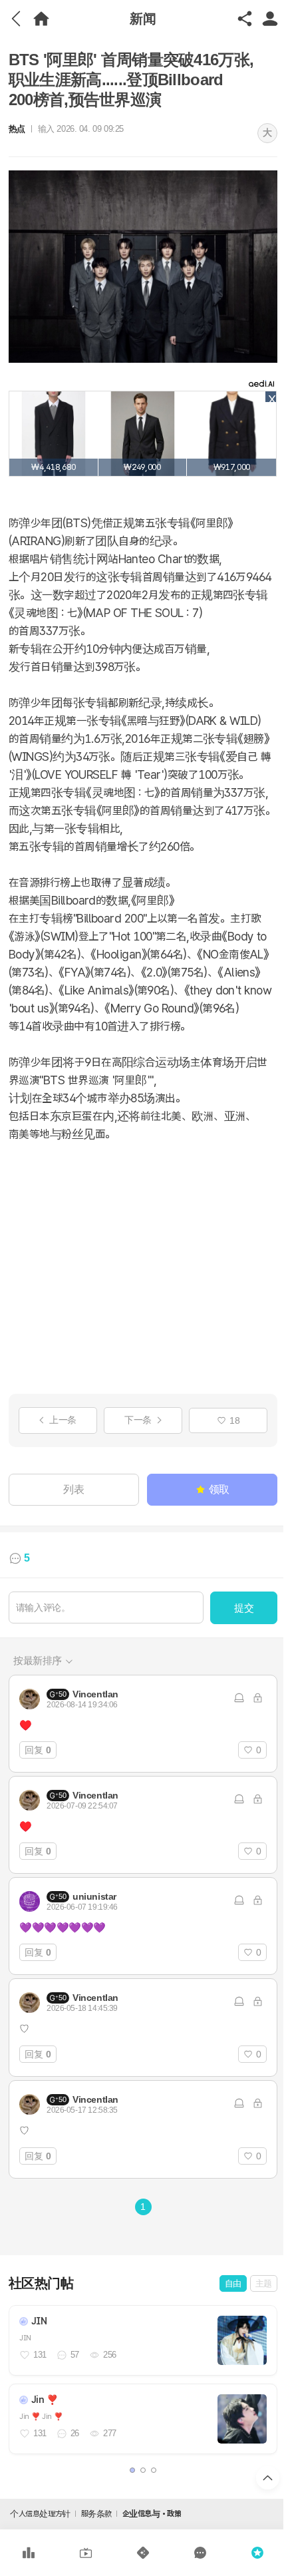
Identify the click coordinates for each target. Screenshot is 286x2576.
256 (110, 2355)
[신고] (239, 1698)
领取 (219, 1489)
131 (40, 2355)
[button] (132, 2470)
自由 (233, 2283)
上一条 (63, 1420)
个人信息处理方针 (40, 2514)
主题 (264, 2283)
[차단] (257, 1698)
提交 (244, 1608)
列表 (73, 1489)
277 (110, 2433)
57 (75, 2355)
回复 (38, 1750)
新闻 (143, 18)
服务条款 (96, 2514)
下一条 (138, 1420)
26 (75, 2433)
